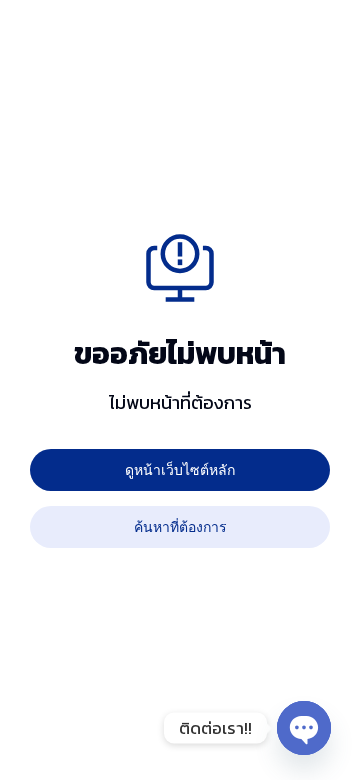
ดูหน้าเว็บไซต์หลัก (180, 469)
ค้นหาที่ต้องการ (180, 526)
